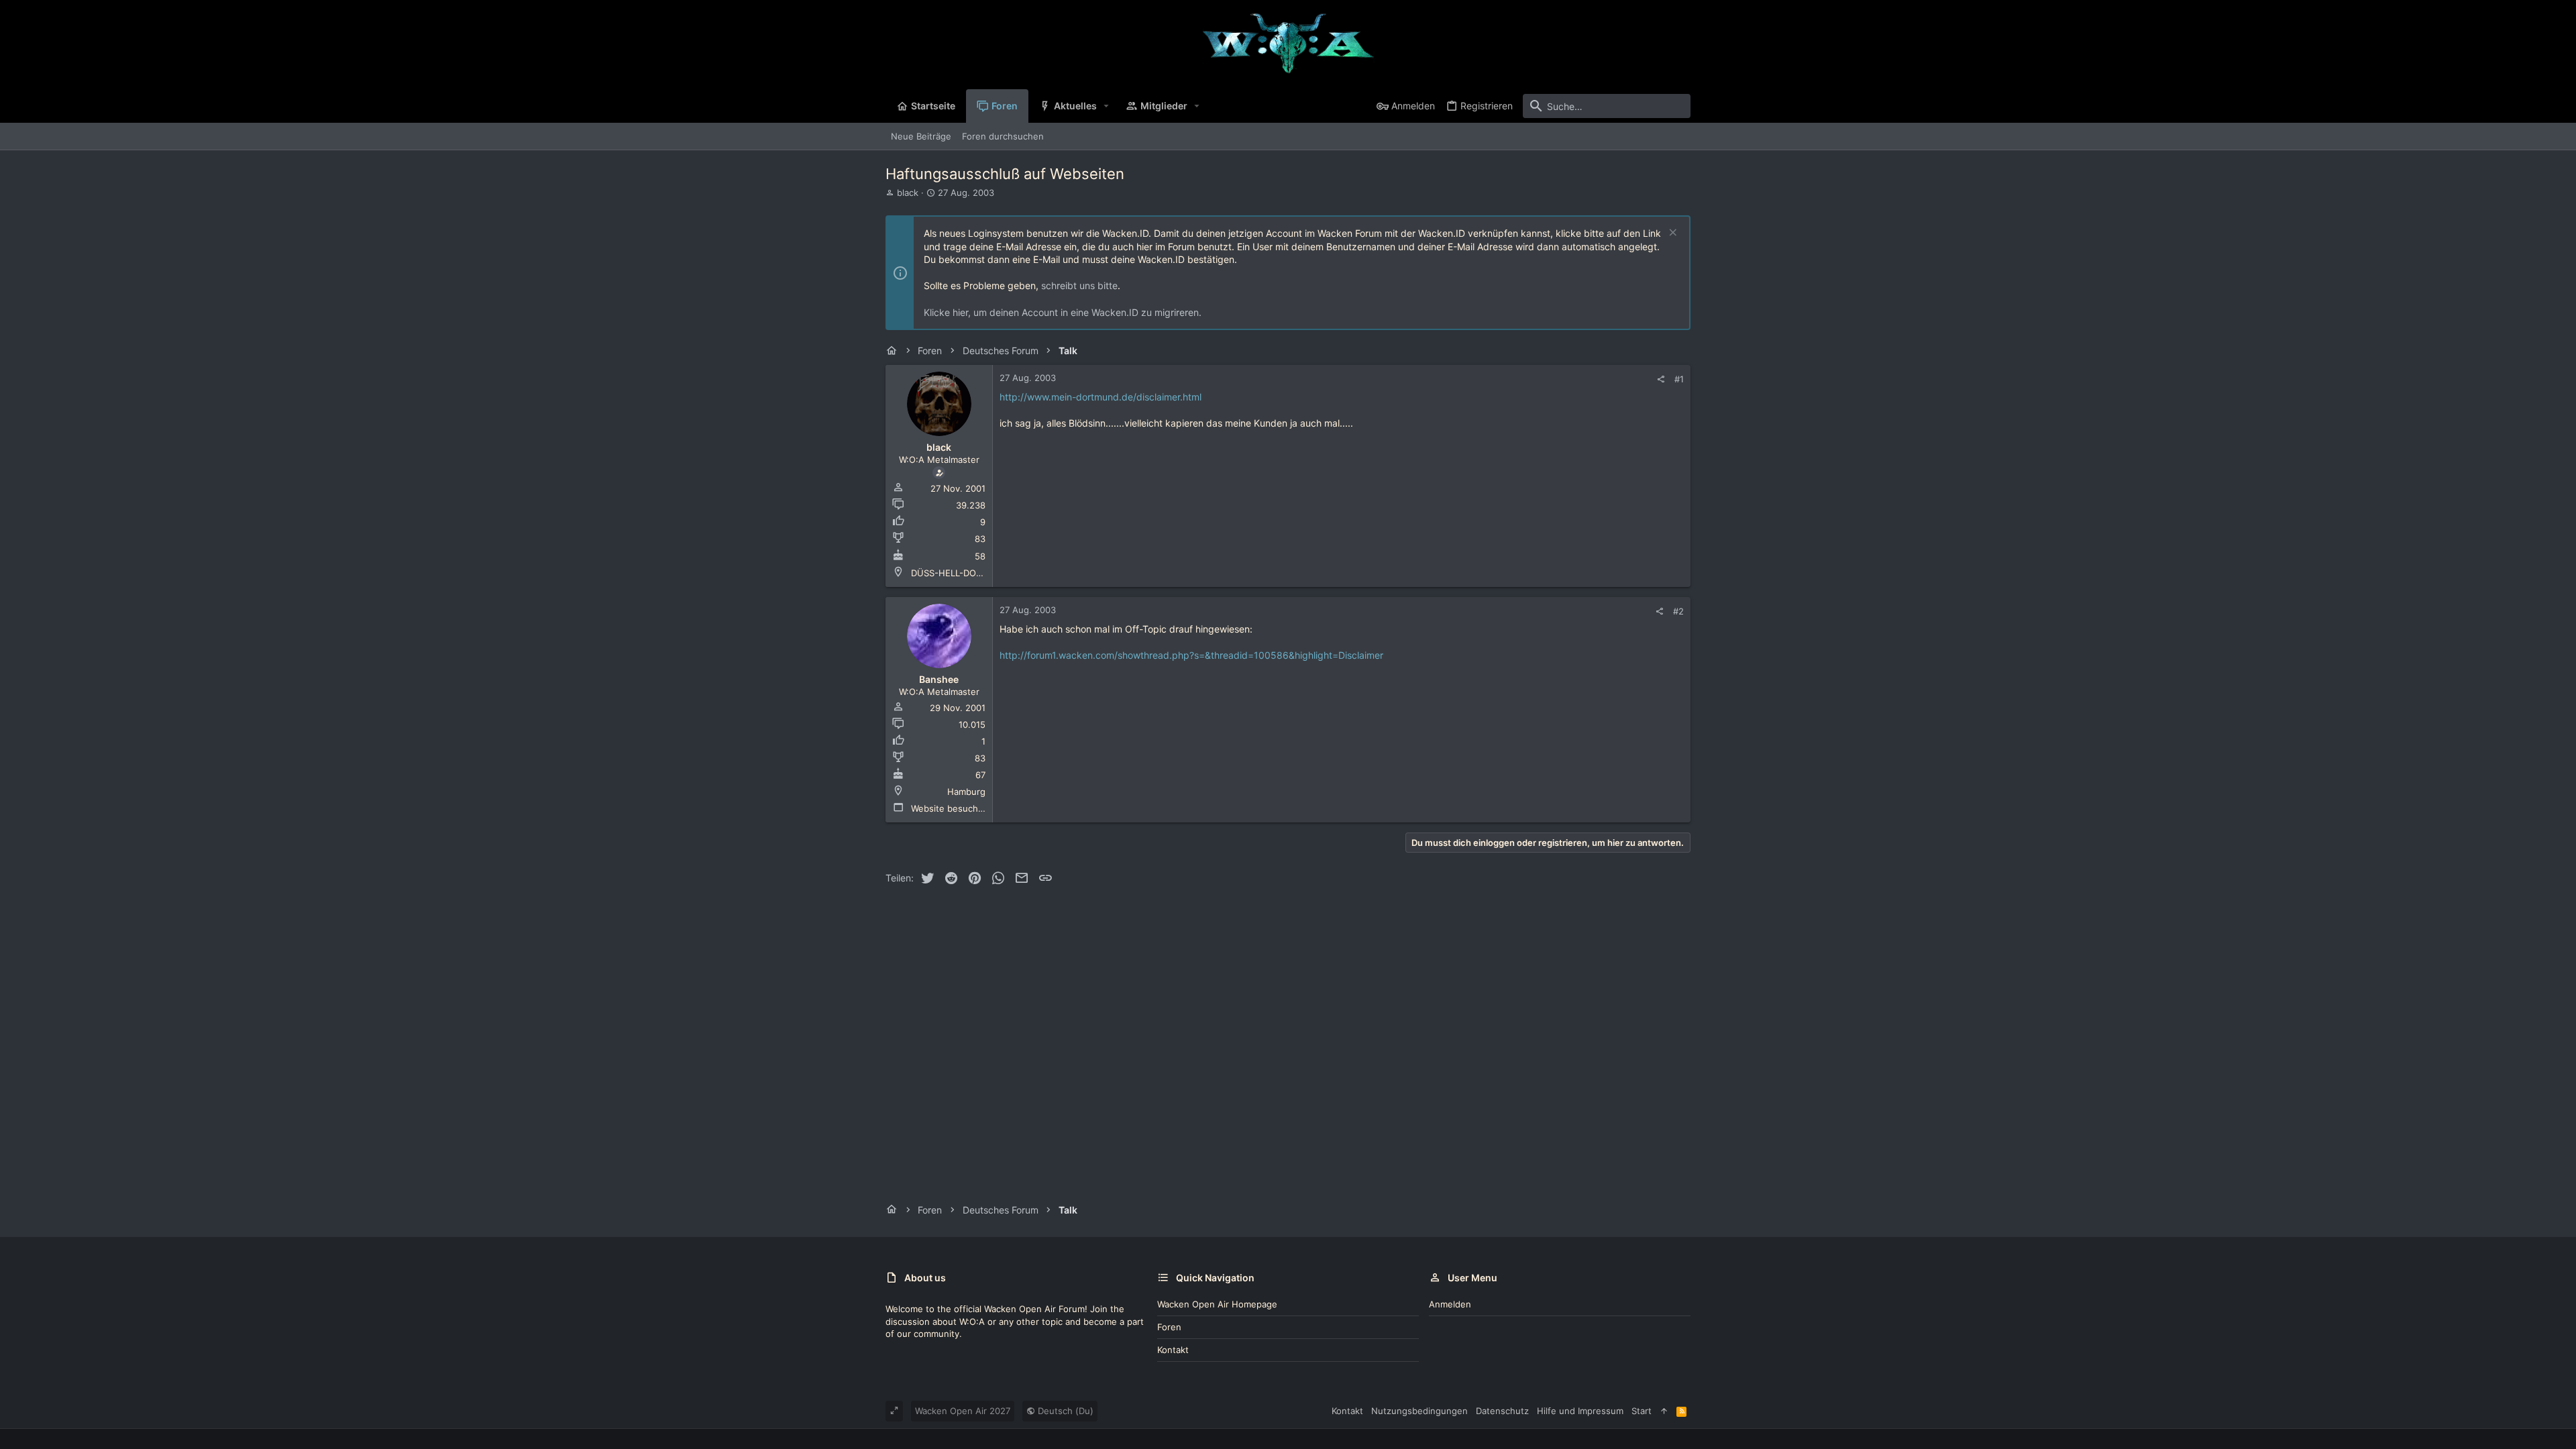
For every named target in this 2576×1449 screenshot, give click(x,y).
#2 (1678, 611)
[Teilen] (1661, 379)
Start (1642, 1411)
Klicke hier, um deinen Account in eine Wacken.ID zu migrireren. (1063, 312)
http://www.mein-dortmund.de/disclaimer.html (1101, 397)
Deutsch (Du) (1064, 1411)
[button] (1107, 106)
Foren (1169, 1327)
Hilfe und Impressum (1580, 1411)
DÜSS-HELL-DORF (949, 573)
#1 (1679, 379)
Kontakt (1173, 1350)
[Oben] (1664, 1411)
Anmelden (1450, 1304)
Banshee (939, 679)
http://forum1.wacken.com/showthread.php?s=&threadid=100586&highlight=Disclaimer (1191, 655)
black (908, 193)
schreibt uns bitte (1079, 285)
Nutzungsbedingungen (1419, 1411)
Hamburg (966, 792)
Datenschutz (1502, 1411)
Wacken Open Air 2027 (963, 1411)
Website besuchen (950, 808)
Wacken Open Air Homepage (1217, 1304)
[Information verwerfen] (1671, 234)
